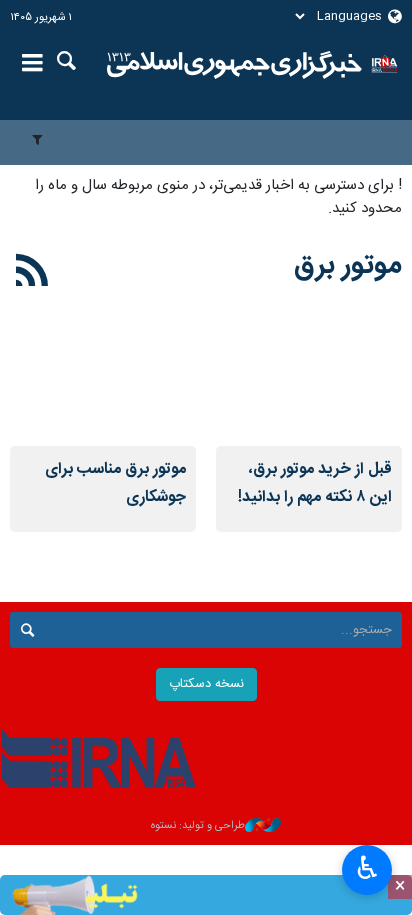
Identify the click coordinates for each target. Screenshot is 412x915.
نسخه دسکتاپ (206, 684)
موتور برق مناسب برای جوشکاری (115, 483)
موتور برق (348, 266)
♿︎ (367, 868)
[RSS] (32, 274)
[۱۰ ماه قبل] (103, 384)
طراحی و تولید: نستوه (198, 826)
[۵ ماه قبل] (309, 384)
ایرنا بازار (234, 65)
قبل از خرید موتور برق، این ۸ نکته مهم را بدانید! (315, 483)
